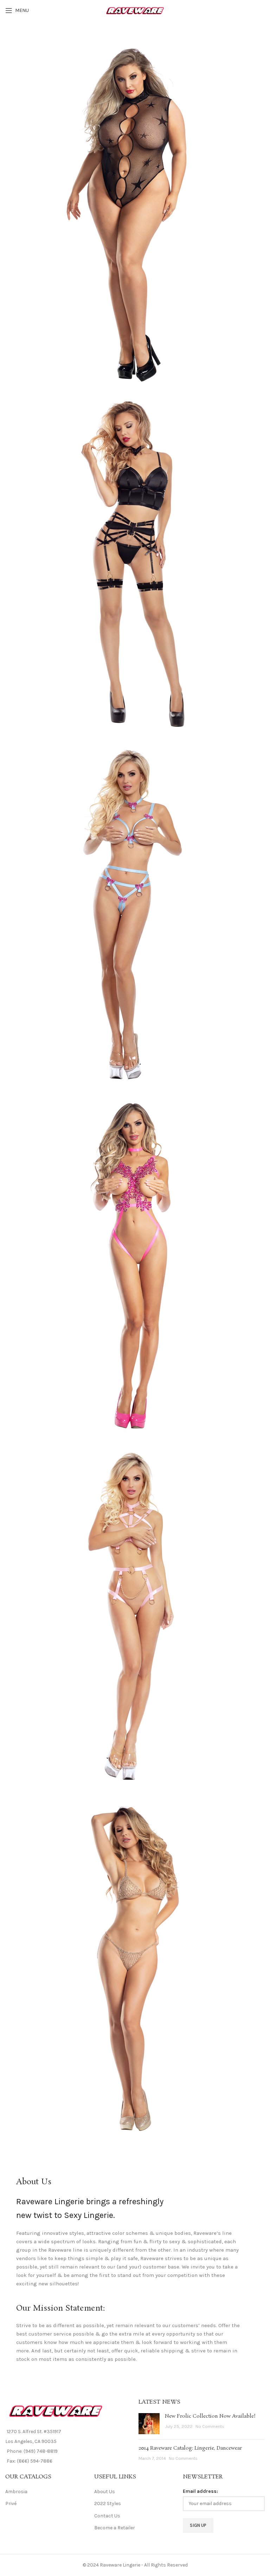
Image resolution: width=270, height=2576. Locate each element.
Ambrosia (16, 2492)
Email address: (200, 2491)
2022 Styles (108, 2504)
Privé (11, 2504)
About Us (105, 2492)
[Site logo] (135, 10)
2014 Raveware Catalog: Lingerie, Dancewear (190, 2448)
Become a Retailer (115, 2528)
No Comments (210, 2426)
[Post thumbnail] (149, 2424)
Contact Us (107, 2516)
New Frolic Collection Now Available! (210, 2416)
